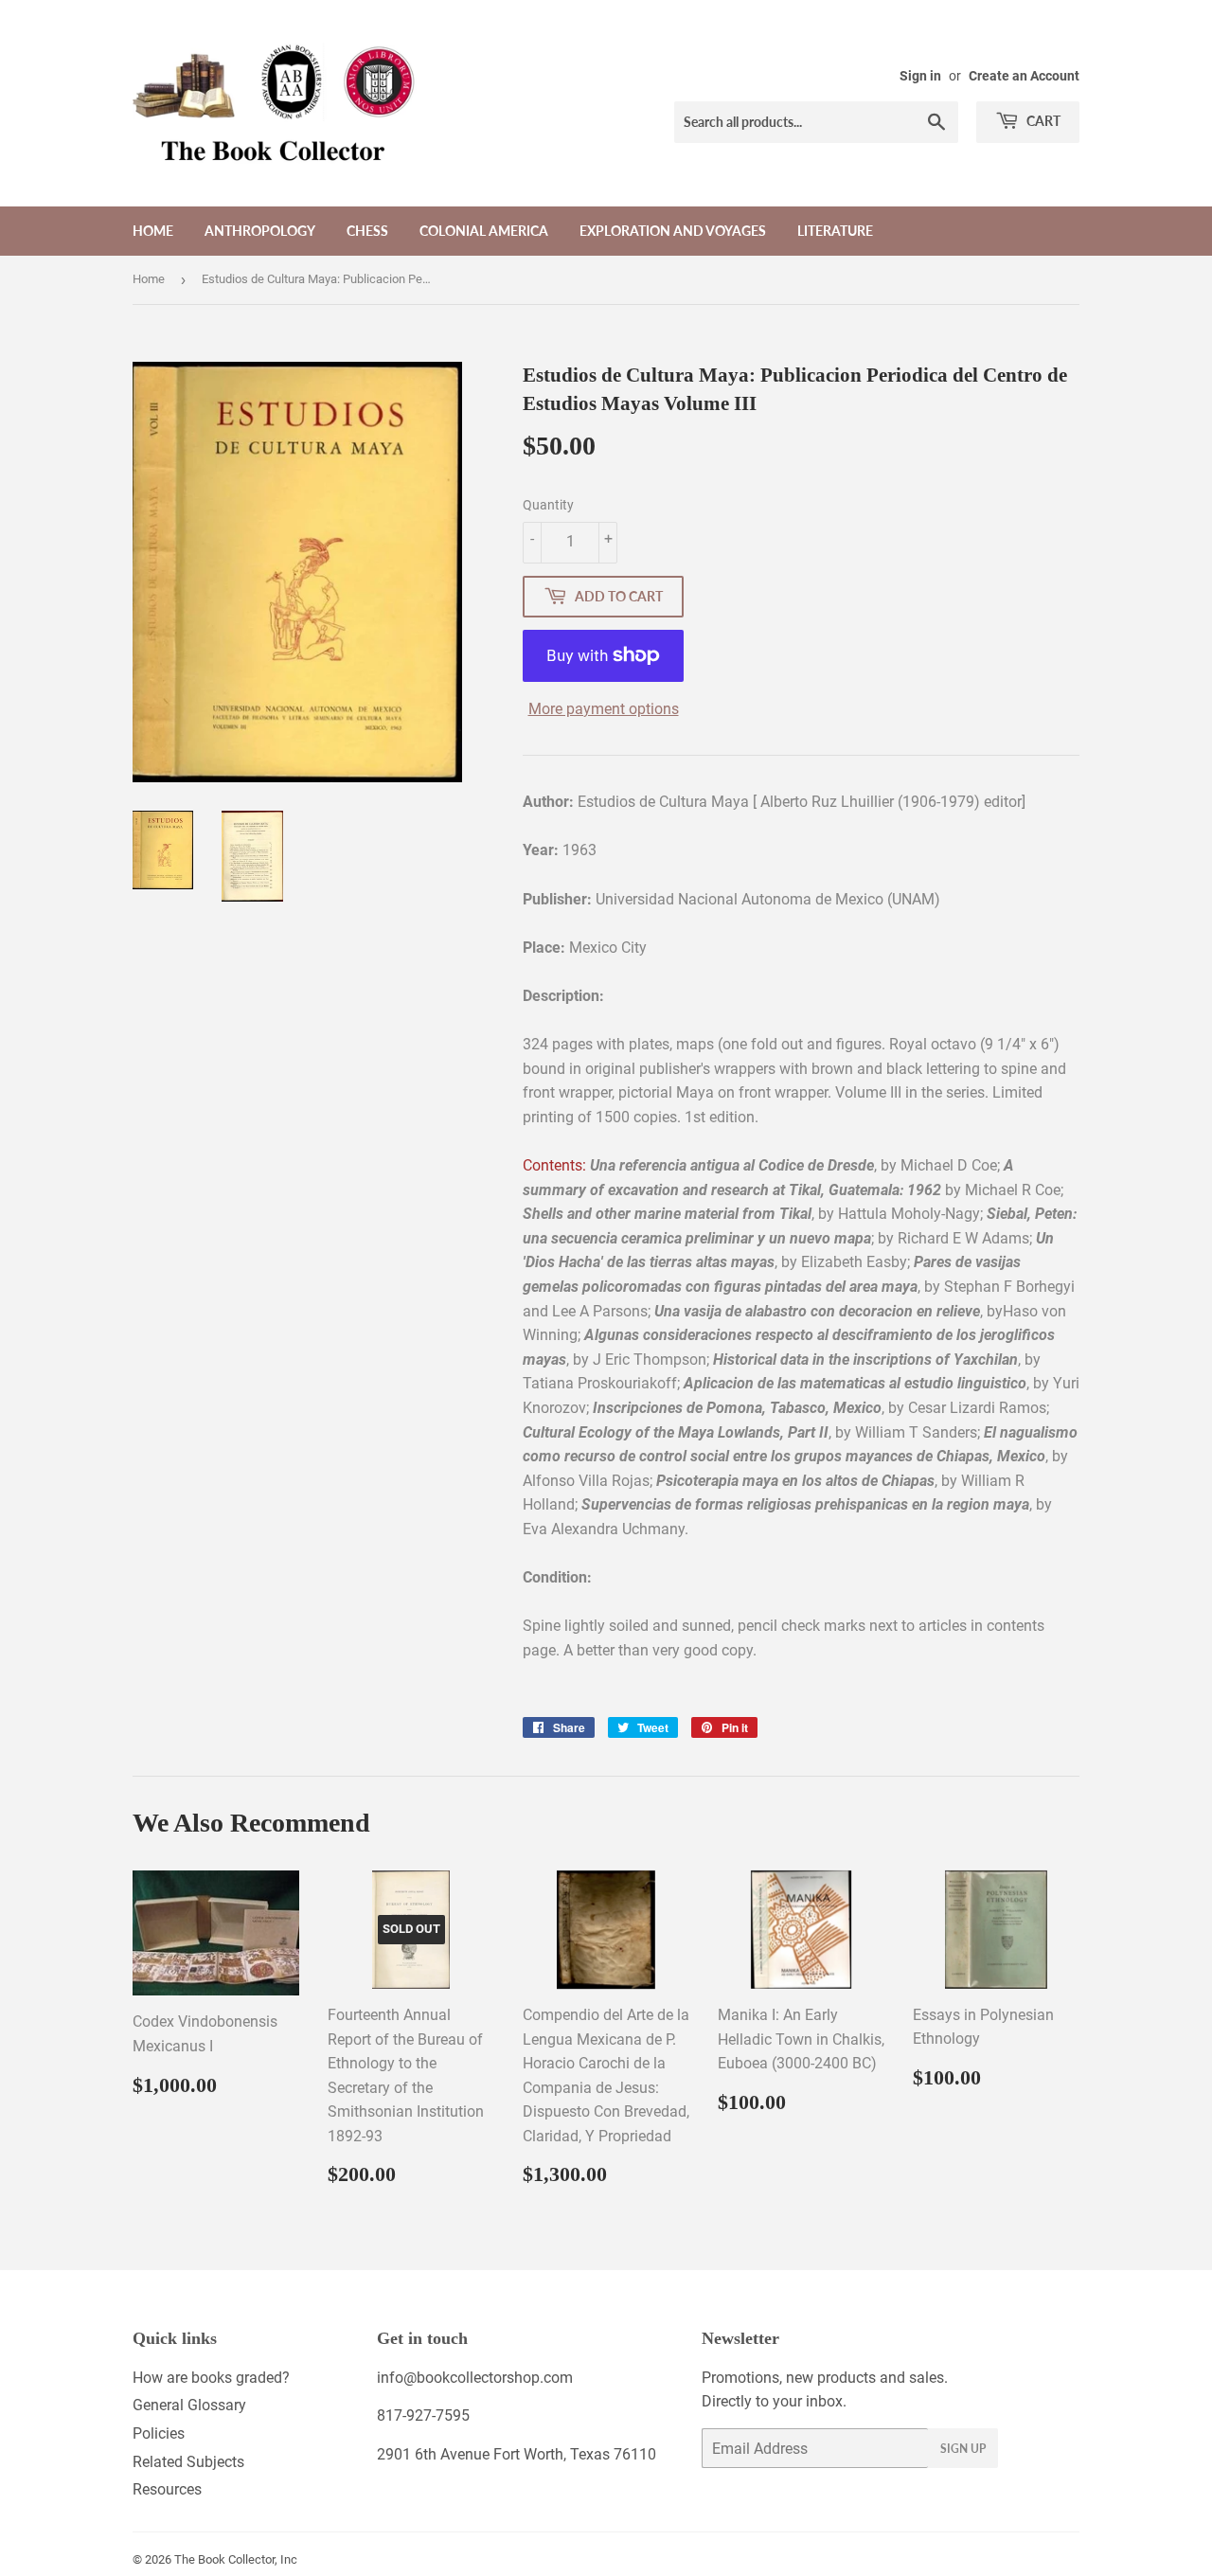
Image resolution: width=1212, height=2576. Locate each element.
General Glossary (189, 2405)
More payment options (604, 709)
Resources (167, 2489)
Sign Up (963, 2449)
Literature (835, 231)
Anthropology (260, 231)
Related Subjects (188, 2462)
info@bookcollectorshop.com (475, 2378)
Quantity (548, 505)
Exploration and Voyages (673, 231)
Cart (1042, 121)
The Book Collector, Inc (236, 2559)
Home (153, 231)
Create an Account (1024, 76)
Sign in (920, 76)
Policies (159, 2433)
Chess (367, 231)
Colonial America (484, 231)
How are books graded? (211, 2378)
